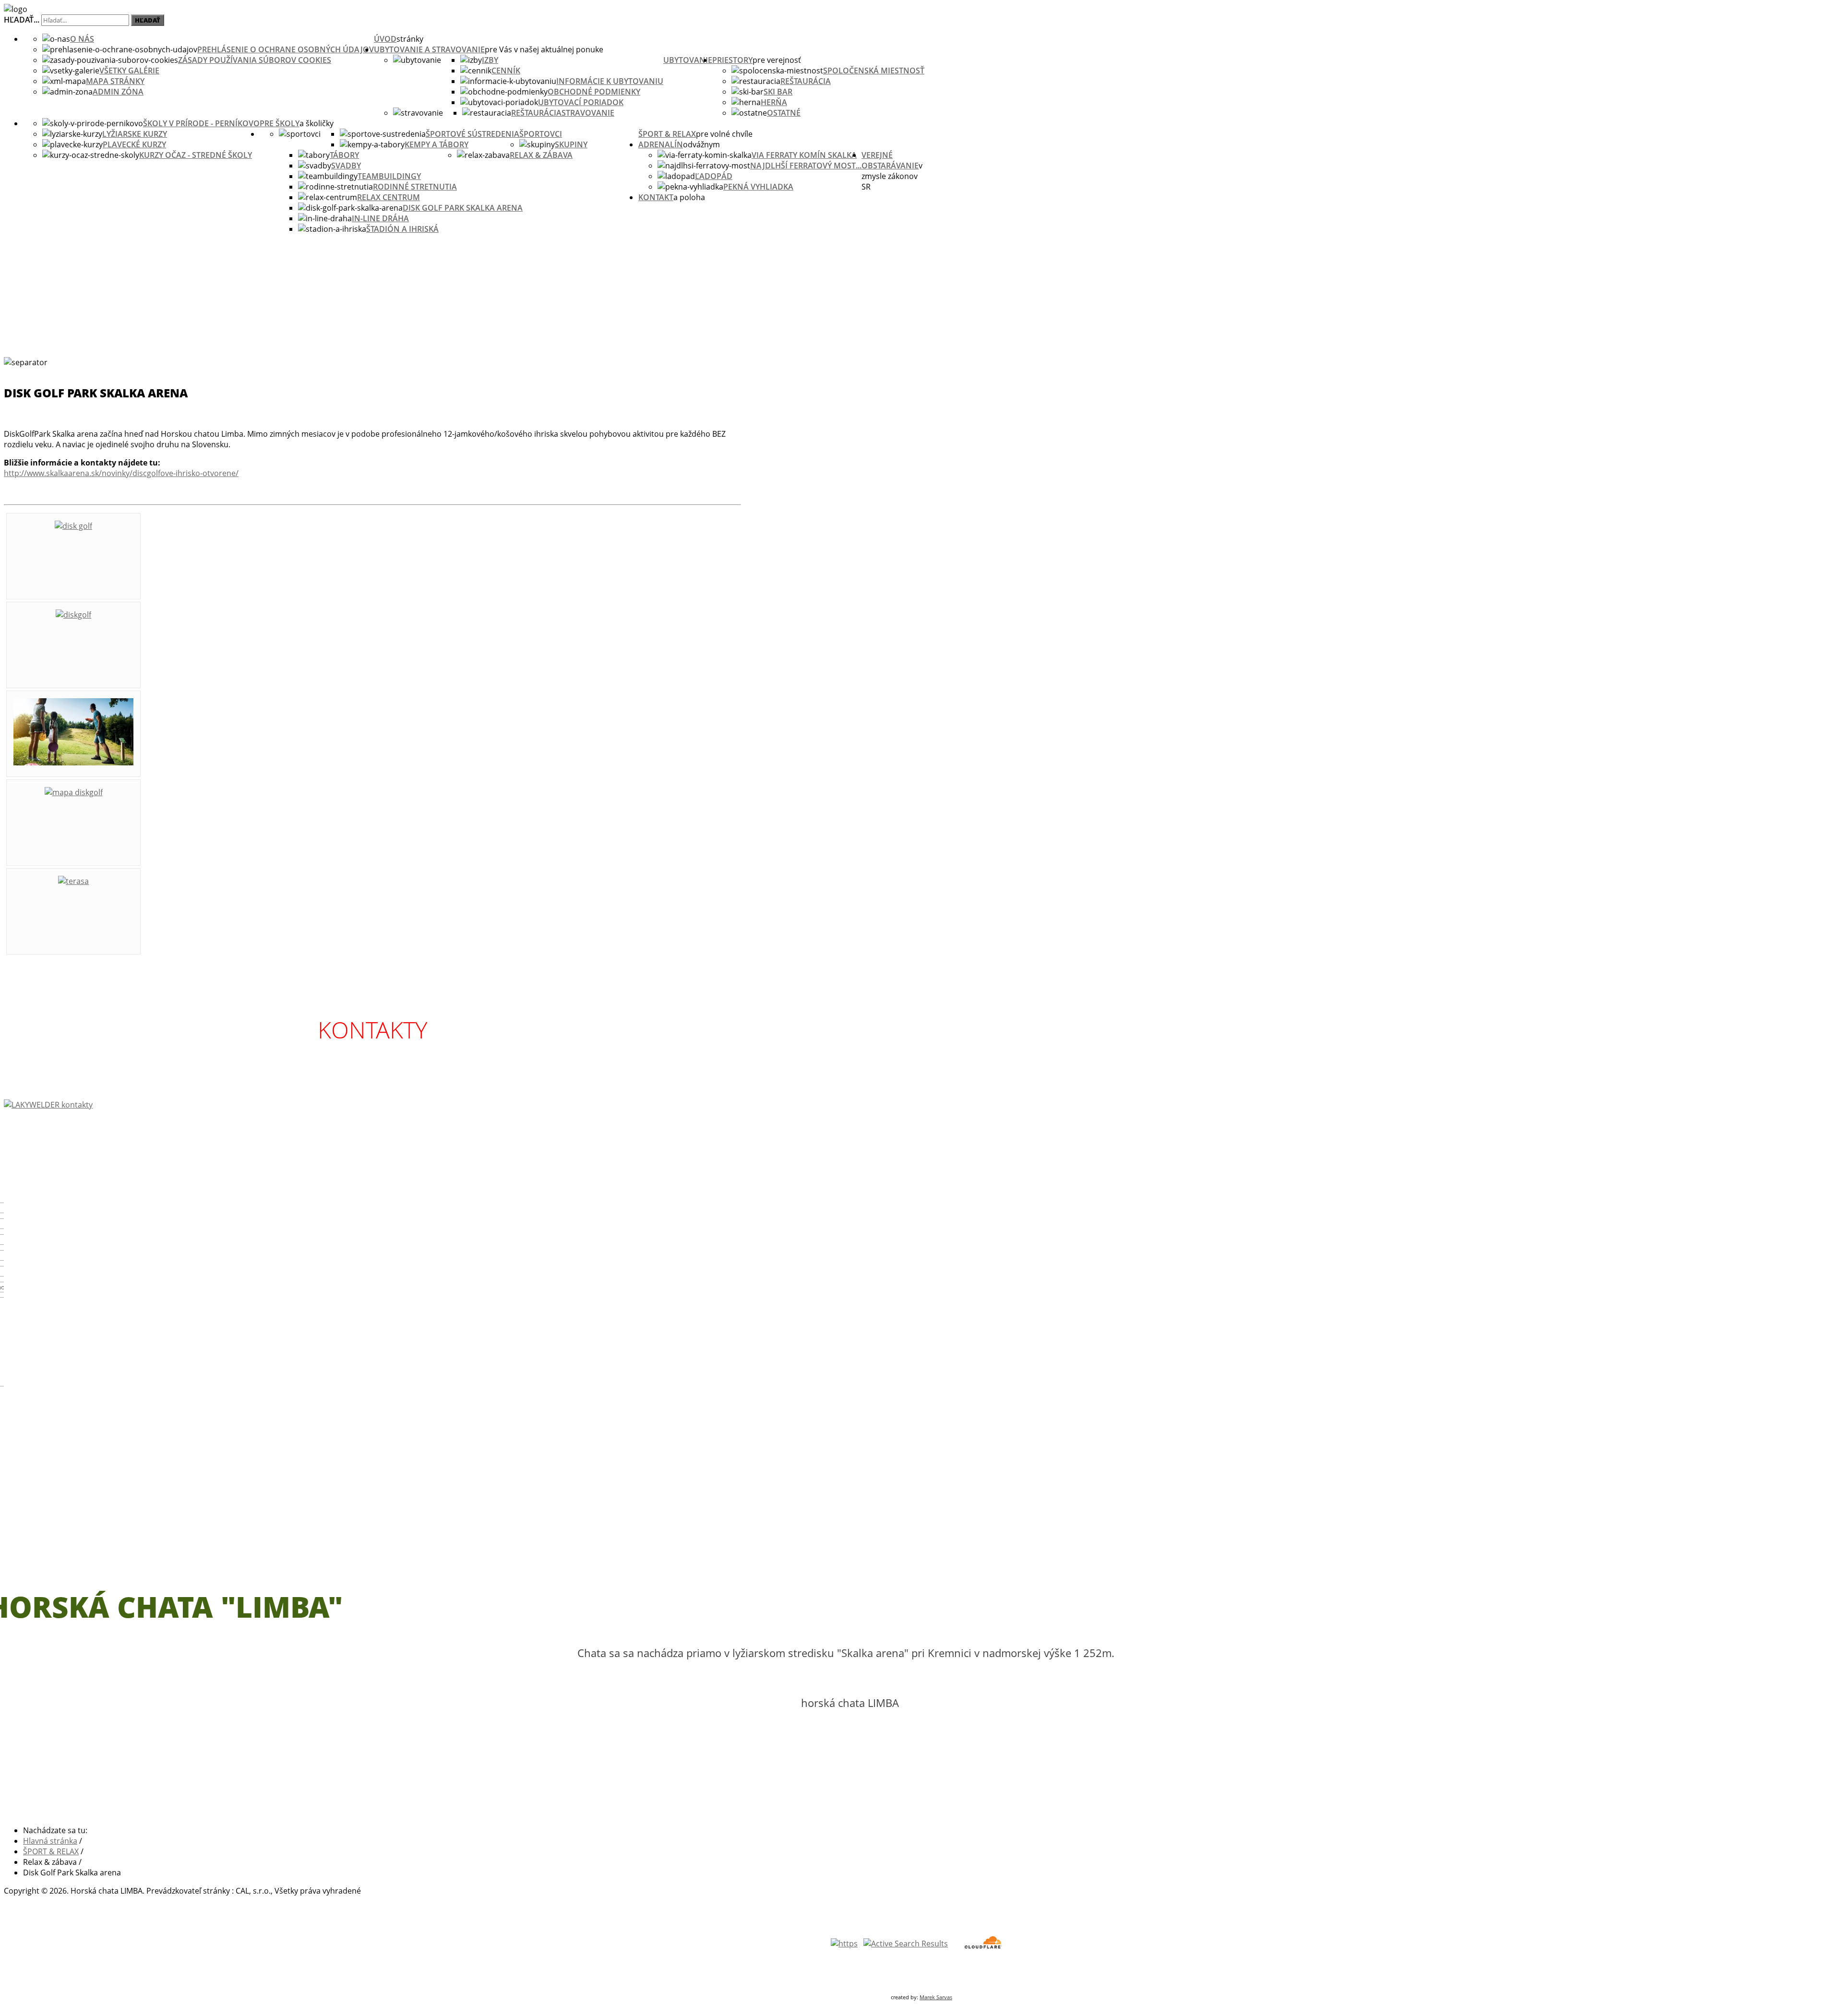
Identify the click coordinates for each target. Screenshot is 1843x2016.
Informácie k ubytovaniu (610, 81)
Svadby (346, 166)
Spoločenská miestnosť (874, 71)
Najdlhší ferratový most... (806, 166)
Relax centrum (389, 197)
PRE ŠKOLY (280, 123)
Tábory (344, 155)
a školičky (317, 123)
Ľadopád (714, 176)
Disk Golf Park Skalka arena (463, 208)
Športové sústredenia (473, 134)
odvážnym (701, 144)
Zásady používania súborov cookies (255, 60)
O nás (82, 39)
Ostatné (784, 113)
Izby (490, 60)
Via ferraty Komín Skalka (804, 155)
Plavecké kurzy (134, 144)
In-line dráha (380, 218)
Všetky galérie (129, 71)
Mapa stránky (115, 81)
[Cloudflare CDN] (983, 1948)
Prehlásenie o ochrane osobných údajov (286, 49)
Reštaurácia (536, 113)
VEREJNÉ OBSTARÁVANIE (890, 160)
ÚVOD (385, 39)
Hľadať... (22, 20)
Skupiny (571, 144)
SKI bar (778, 92)
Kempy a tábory (437, 144)
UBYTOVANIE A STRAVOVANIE (429, 49)
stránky (410, 39)
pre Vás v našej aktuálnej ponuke (544, 49)
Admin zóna (118, 92)
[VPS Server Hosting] (906, 1944)
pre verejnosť (777, 60)
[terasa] (73, 881)
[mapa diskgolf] (74, 792)
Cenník (506, 71)
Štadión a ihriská (402, 229)
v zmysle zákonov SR (892, 176)
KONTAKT (656, 197)
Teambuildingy (389, 176)
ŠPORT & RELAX (667, 134)
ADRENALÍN (661, 144)
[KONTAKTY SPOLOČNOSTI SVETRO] (372, 1105)
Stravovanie (588, 113)
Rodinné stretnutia (415, 187)
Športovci (541, 134)
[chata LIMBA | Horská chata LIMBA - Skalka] (16, 9)
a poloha (689, 197)
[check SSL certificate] (844, 1944)
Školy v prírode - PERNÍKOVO (201, 123)
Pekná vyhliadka (758, 187)
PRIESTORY (732, 60)
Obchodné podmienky (594, 92)
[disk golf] (73, 526)
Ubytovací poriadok (581, 102)
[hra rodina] (73, 763)
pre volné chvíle (724, 134)
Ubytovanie (688, 60)
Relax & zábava (541, 155)
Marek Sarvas (936, 1997)
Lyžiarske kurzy (135, 134)
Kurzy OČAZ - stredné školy (196, 155)
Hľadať (148, 20)
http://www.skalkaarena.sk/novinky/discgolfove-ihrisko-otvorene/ (121, 473)
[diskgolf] (73, 615)
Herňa (774, 102)
